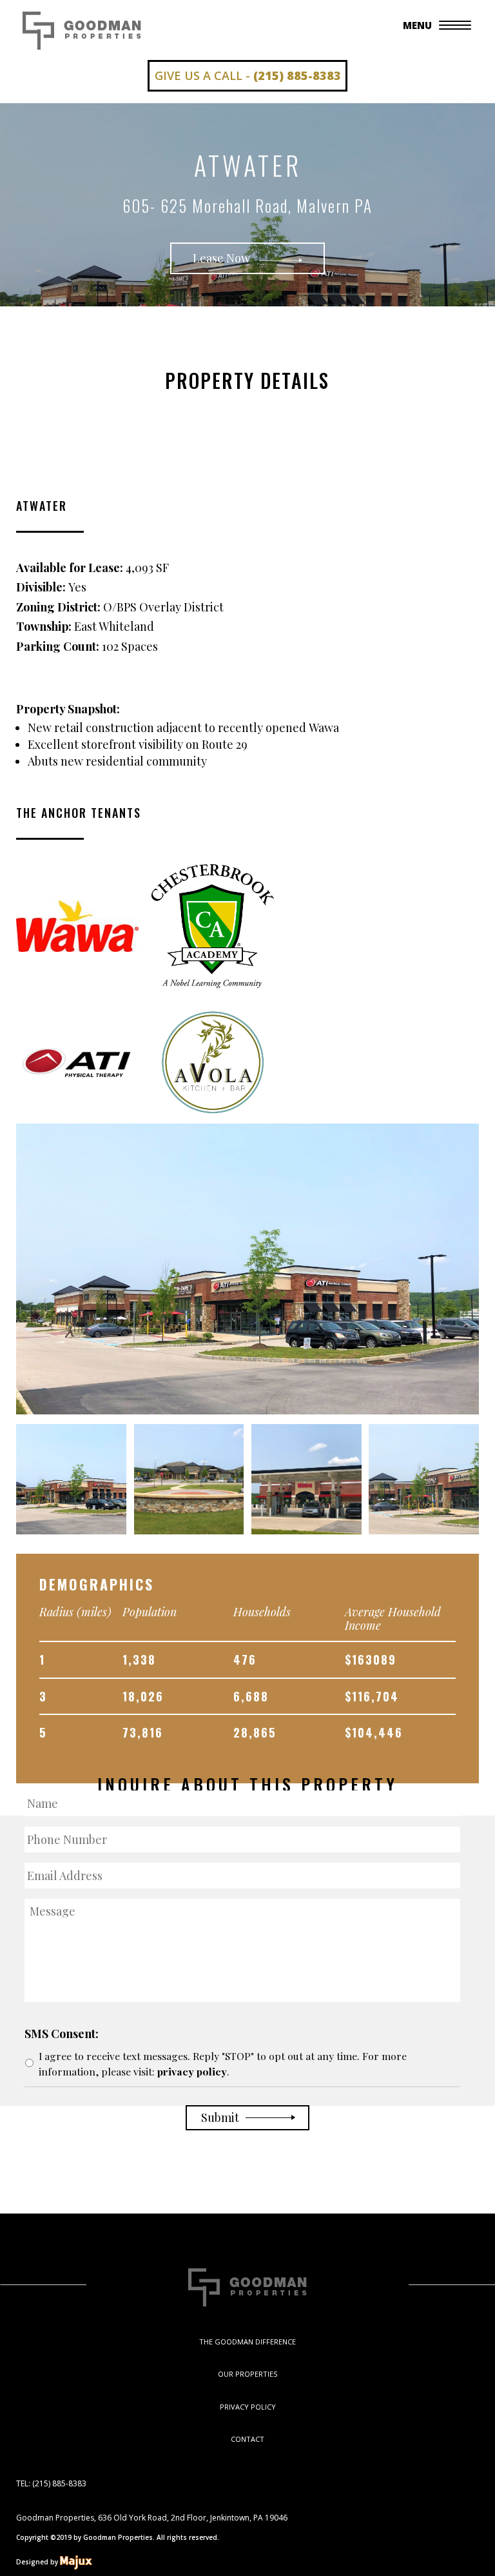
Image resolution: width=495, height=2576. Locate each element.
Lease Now (223, 258)
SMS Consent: (62, 2034)
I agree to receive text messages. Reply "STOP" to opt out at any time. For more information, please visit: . (223, 2064)
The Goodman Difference (247, 2342)
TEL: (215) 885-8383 (51, 2483)
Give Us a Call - (248, 75)
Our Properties (247, 2374)
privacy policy (192, 2071)
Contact (247, 2439)
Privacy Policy (248, 2407)
